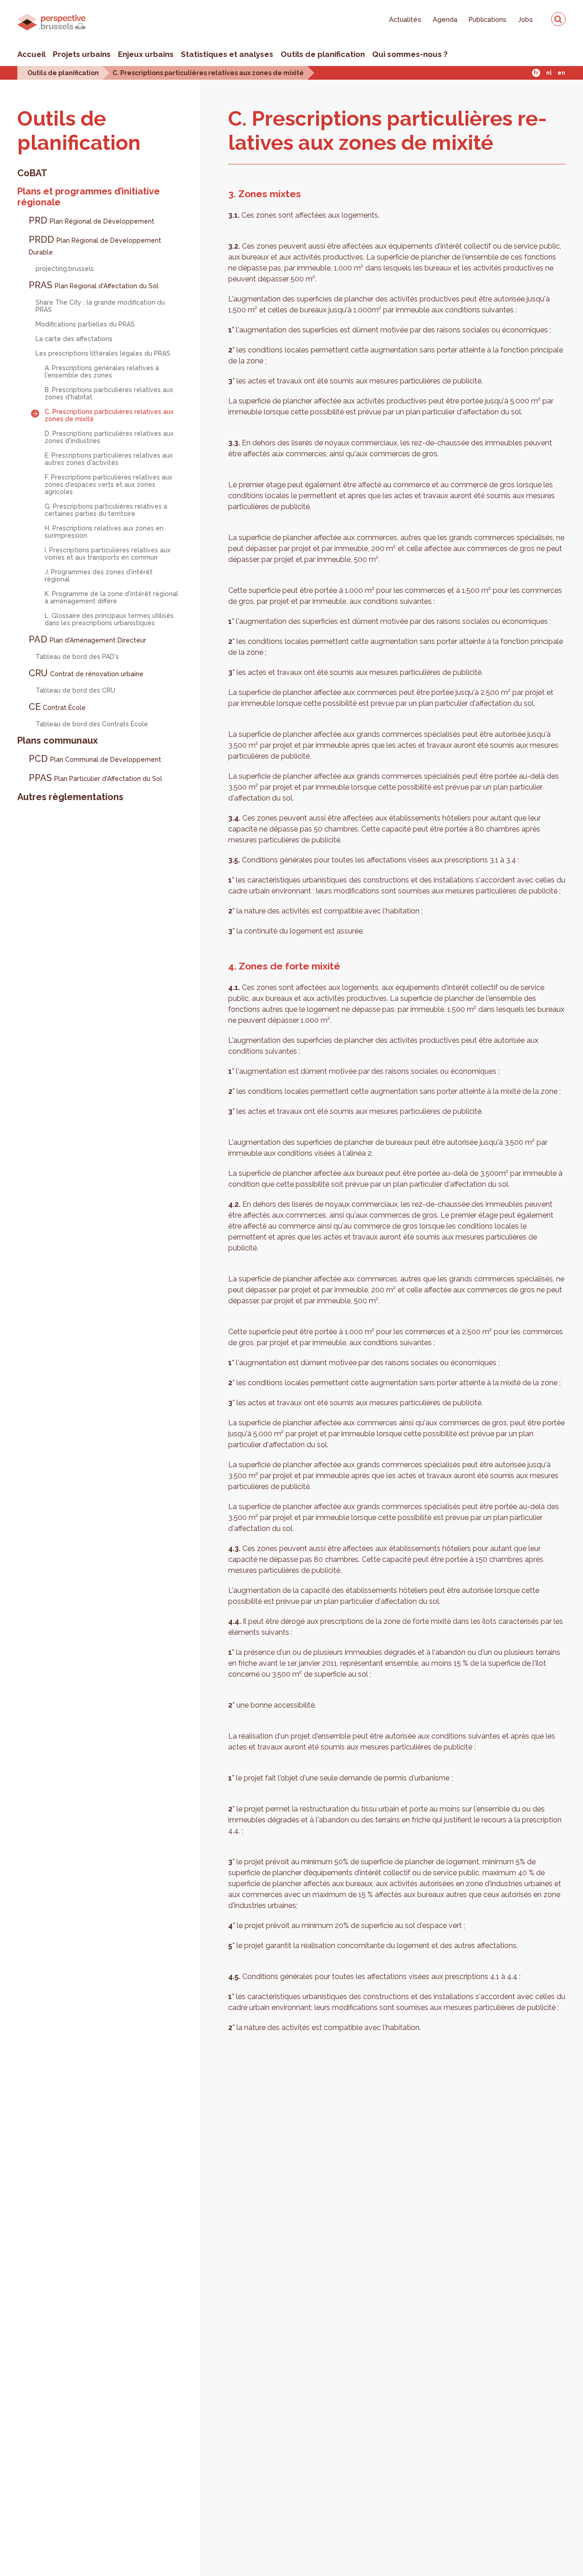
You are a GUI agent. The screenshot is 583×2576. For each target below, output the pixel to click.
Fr (536, 73)
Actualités (405, 19)
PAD (87, 639)
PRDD (95, 245)
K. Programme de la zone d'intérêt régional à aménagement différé (111, 597)
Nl (549, 73)
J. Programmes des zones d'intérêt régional (99, 576)
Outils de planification (323, 54)
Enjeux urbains (146, 54)
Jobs (525, 19)
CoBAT (32, 173)
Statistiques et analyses (227, 54)
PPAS (95, 778)
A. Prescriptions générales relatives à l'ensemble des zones (102, 372)
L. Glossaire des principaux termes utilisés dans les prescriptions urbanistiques (109, 619)
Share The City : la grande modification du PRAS (100, 306)
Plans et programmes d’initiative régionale (89, 197)
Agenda (445, 19)
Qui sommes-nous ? (410, 54)
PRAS (94, 285)
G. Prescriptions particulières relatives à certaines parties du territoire (106, 510)
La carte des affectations (74, 339)
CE (57, 707)
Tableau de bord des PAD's (77, 657)
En (561, 73)
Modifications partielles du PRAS (85, 324)
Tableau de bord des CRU (75, 690)
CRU (86, 673)
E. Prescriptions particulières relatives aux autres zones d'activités (109, 459)
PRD (92, 220)
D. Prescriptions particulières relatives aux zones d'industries (109, 437)
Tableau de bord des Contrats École (92, 724)
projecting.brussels (65, 269)
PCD (95, 759)
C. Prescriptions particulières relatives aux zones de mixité (208, 73)
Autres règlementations (70, 797)
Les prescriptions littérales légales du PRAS (103, 353)
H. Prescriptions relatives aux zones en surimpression (104, 532)
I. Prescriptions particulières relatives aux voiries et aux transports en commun (107, 554)
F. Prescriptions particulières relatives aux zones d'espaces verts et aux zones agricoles (108, 485)
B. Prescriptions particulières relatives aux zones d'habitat (109, 393)
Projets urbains (82, 54)
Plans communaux (58, 740)
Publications (488, 19)
